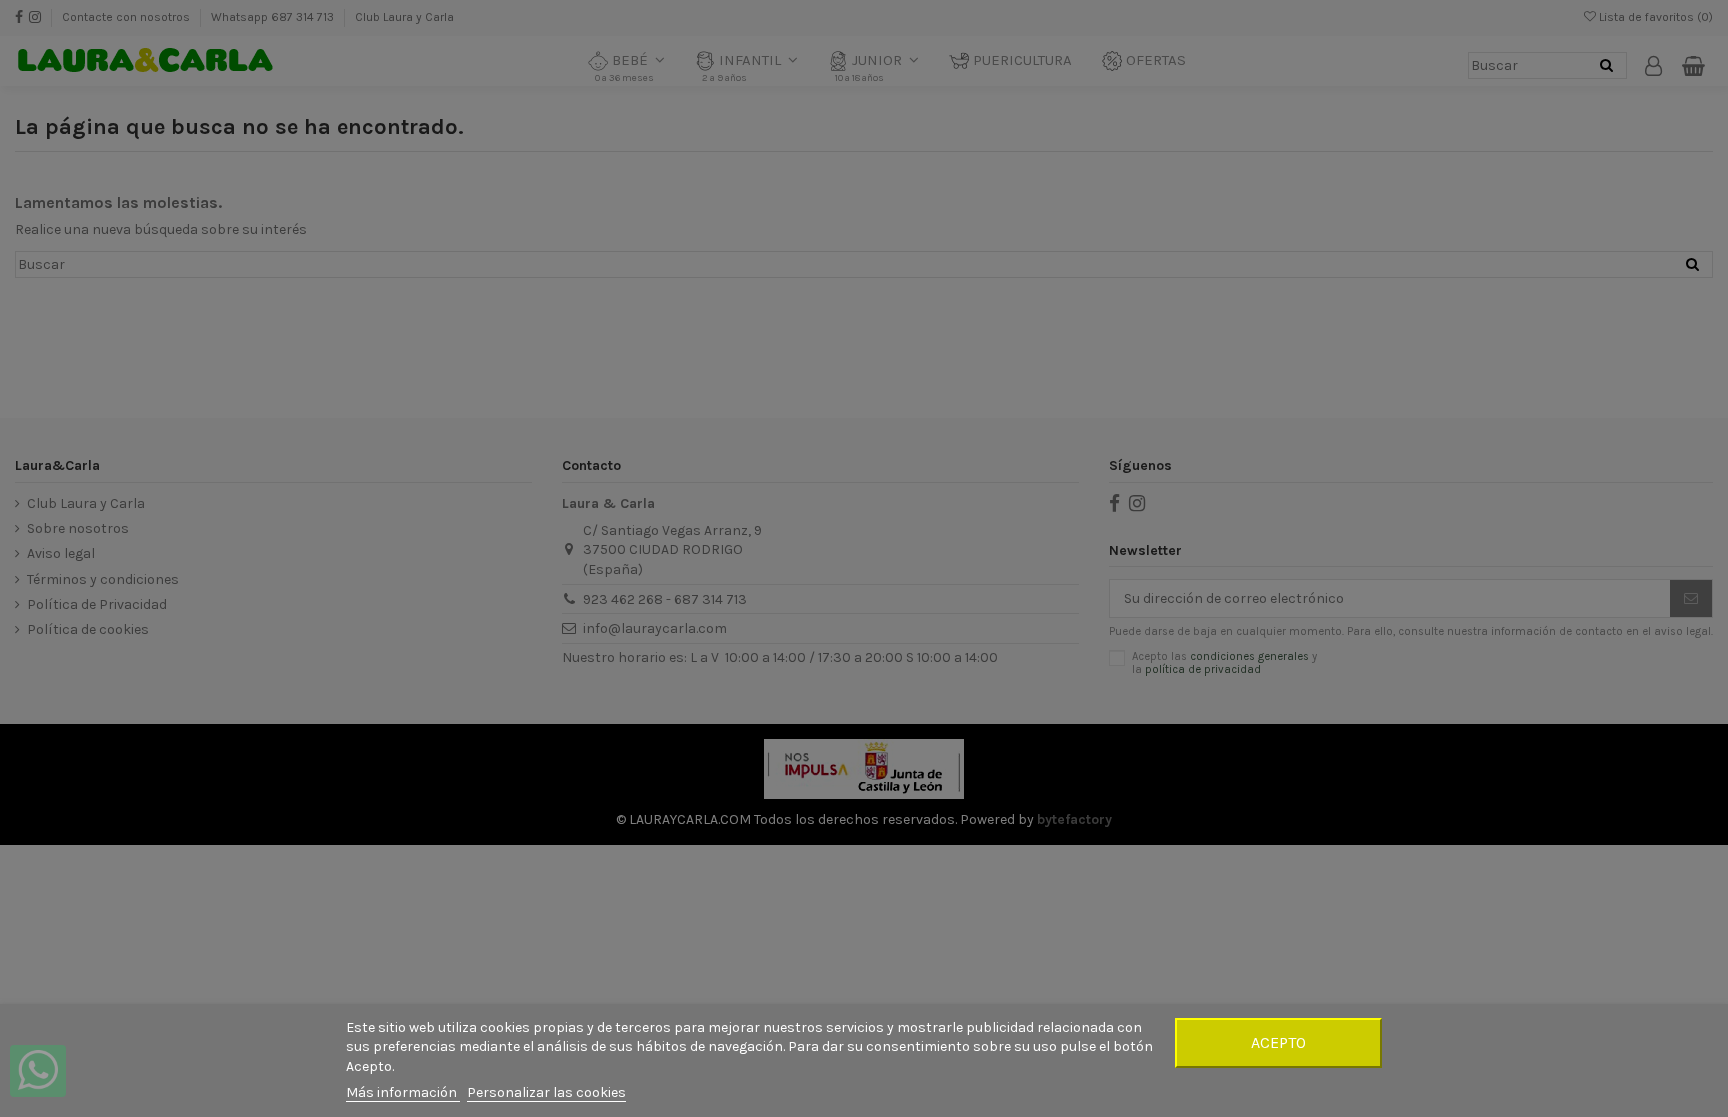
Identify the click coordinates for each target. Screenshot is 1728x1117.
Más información (403, 1092)
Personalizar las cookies (546, 1092)
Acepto (1278, 1042)
